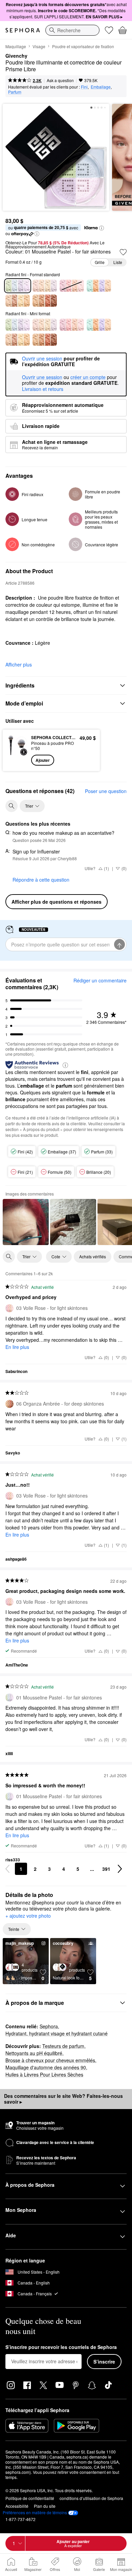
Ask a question (60, 80)
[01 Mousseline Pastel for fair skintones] (18, 325)
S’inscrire (104, 2362)
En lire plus (17, 1347)
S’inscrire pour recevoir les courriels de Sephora (61, 2347)
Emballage (101, 87)
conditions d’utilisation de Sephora (91, 2498)
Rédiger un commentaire (100, 980)
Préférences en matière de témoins (35, 2513)
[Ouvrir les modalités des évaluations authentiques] (65, 1065)
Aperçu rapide (14, 750)
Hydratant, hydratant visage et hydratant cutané (57, 2033)
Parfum (15, 92)
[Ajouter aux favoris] (123, 252)
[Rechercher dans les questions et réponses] (12, 806)
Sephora (49, 2026)
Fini (84, 87)
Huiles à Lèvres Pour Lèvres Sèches (44, 2074)
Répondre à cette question (41, 880)
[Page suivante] (120, 1869)
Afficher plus (19, 664)
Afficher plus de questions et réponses (57, 902)
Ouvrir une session (42, 377)
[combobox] (72, 30)
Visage (39, 46)
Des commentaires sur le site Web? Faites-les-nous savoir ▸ (63, 2099)
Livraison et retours (43, 389)
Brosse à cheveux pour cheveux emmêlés (50, 2060)
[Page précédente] (7, 1869)
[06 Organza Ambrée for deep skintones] (45, 301)
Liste (118, 262)
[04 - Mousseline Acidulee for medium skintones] (99, 286)
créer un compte (88, 377)
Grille (100, 262)
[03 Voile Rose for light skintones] (72, 325)
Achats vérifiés (93, 1256)
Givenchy (16, 56)
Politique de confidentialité (30, 2498)
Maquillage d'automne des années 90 (46, 2067)
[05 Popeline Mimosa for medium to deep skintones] (18, 301)
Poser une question (106, 791)
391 (106, 1869)
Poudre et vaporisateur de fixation (83, 46)
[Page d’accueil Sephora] (23, 30)
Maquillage (16, 46)
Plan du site (45, 2506)
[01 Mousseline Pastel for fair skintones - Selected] (18, 286)
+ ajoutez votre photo (28, 1916)
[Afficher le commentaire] (26, 1222)
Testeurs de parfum (63, 2046)
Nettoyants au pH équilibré (34, 2053)
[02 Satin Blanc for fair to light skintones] (45, 286)
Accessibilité (17, 2506)
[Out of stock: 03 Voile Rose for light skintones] (72, 286)
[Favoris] (109, 30)
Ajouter (43, 760)
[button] (102, 228)
